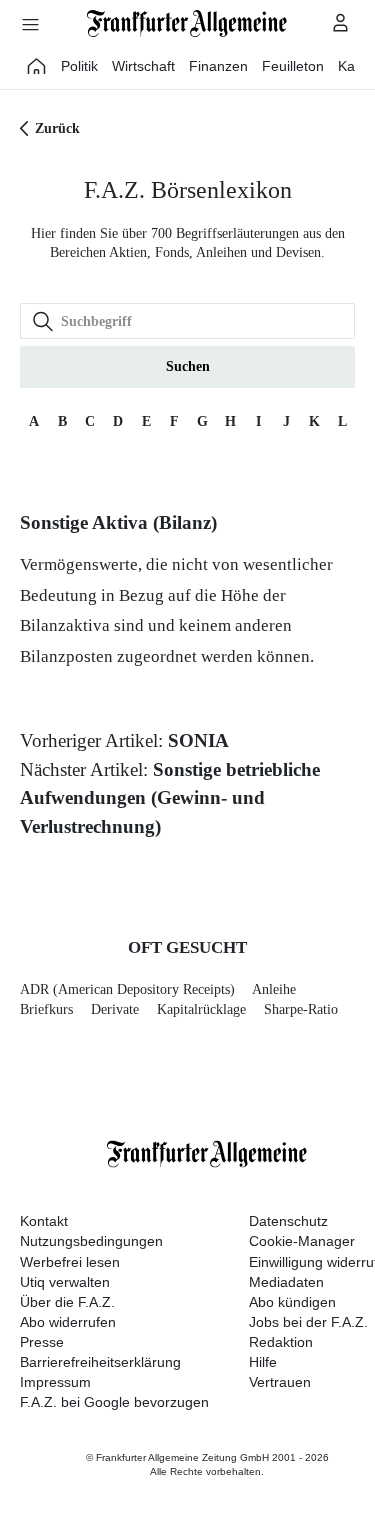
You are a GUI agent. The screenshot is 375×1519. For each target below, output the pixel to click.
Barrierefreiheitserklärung (100, 1362)
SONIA (198, 740)
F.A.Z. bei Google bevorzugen (114, 1402)
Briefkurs (46, 1009)
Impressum (55, 1382)
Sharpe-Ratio (301, 1009)
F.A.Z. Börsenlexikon (188, 190)
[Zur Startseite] (188, 23)
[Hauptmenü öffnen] (30, 24)
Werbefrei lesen (70, 1262)
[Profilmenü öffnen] (341, 22)
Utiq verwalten (65, 1282)
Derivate (115, 1009)
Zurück (57, 128)
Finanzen (218, 66)
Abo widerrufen (68, 1322)
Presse (42, 1342)
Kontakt (44, 1221)
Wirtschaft (143, 66)
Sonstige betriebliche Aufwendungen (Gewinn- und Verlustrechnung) (170, 798)
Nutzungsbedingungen (91, 1241)
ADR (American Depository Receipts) (127, 989)
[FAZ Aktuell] (37, 66)
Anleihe (274, 989)
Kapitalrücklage (201, 1009)
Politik (79, 66)
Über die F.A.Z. (67, 1302)
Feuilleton (293, 66)
